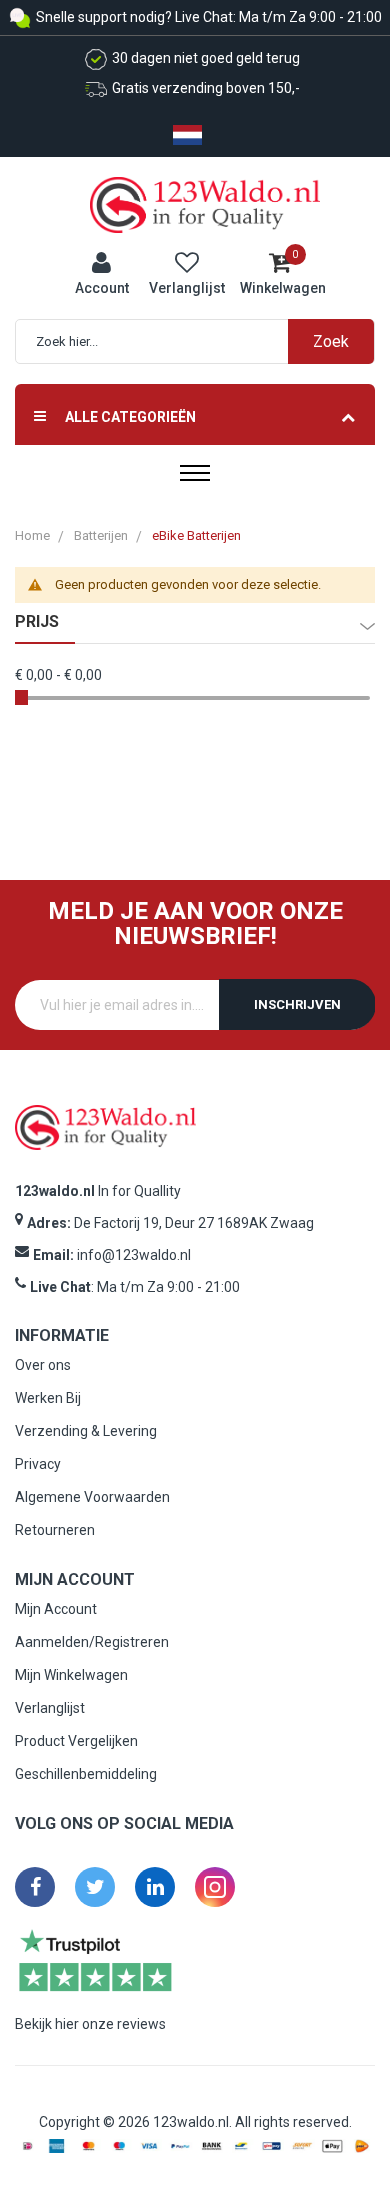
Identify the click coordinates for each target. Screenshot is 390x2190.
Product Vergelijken (76, 1741)
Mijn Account (56, 1609)
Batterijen (101, 535)
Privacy (38, 1464)
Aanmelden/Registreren (92, 1642)
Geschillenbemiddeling (86, 1774)
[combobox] (205, 341)
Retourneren (55, 1530)
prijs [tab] (37, 622)
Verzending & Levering (86, 1431)
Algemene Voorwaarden (92, 1497)
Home (32, 535)
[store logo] (205, 204)
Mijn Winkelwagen (71, 1675)
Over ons (43, 1365)
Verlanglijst (50, 1708)
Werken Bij (48, 1398)
